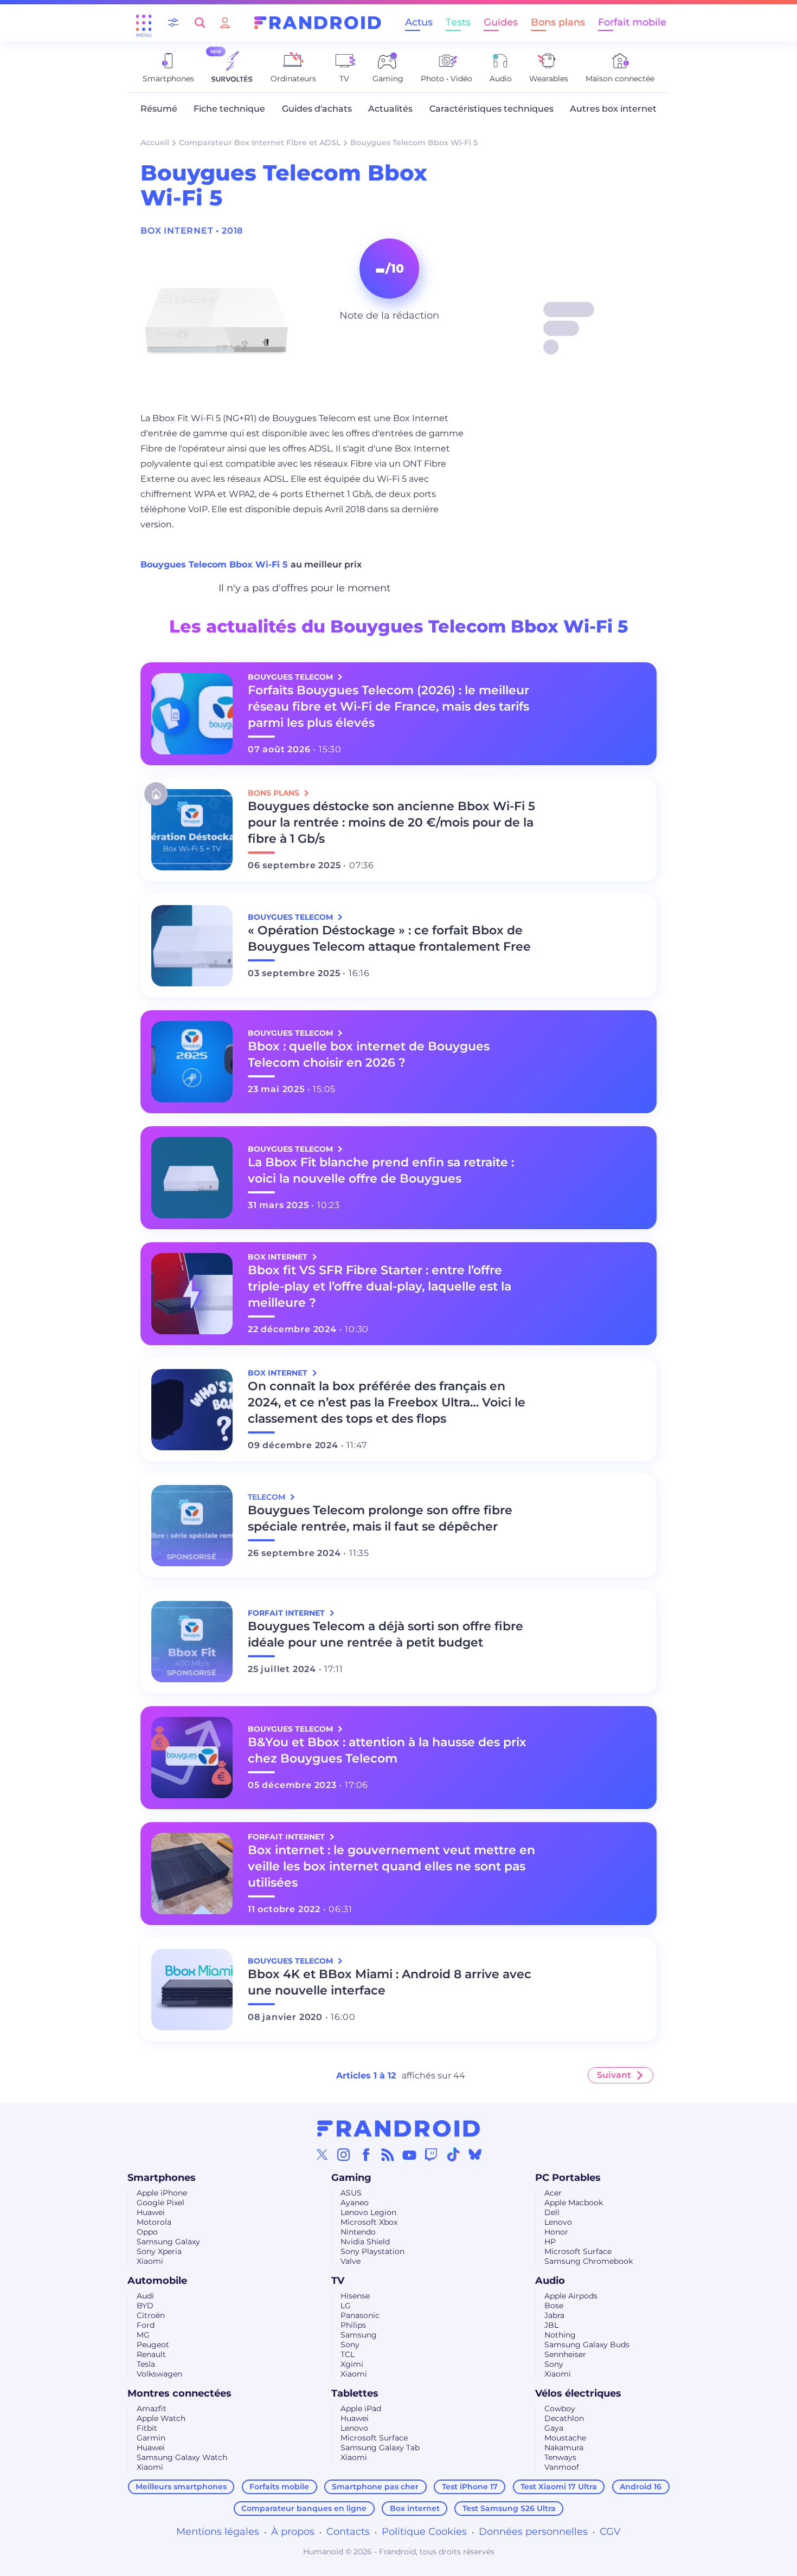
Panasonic (360, 2315)
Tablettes (355, 2393)
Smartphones (162, 2178)
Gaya (554, 2428)
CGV (610, 2532)
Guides (501, 22)
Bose (554, 2306)
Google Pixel (160, 2203)
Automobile (157, 2281)
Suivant (614, 2075)
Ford (146, 2325)
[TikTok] (453, 2154)
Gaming (351, 2178)
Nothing (560, 2335)
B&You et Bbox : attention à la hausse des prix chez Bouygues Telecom (387, 1750)
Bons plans (558, 22)
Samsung (359, 2335)
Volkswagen (159, 2374)
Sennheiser (565, 2354)
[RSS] (388, 2154)
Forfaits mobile (279, 2487)
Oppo (147, 2232)
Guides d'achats (317, 109)
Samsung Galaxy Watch (182, 2457)
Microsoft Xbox (369, 2222)
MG (143, 2335)
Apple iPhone (162, 2193)
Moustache (565, 2438)
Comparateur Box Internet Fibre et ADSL (260, 143)
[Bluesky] (475, 2154)
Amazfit (152, 2409)
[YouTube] (409, 2154)
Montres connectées (179, 2393)
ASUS (351, 2193)
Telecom (268, 1497)
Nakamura (564, 2448)
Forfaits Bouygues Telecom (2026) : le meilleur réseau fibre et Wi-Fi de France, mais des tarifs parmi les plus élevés (388, 706)
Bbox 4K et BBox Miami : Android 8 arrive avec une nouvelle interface (390, 1982)
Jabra (554, 2315)
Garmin (151, 2438)
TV (338, 2281)
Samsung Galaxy (168, 2242)
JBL (551, 2325)
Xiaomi (150, 2261)
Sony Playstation (372, 2251)
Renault (151, 2354)
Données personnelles (533, 2532)
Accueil (155, 143)
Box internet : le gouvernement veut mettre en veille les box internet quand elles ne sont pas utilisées (391, 1866)
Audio (550, 2281)
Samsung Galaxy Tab (380, 2448)
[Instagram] (344, 2154)
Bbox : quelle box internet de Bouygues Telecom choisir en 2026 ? (369, 1054)
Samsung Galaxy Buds (587, 2345)
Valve (351, 2261)
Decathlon (564, 2418)
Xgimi (352, 2364)
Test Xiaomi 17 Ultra (559, 2487)
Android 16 (641, 2487)
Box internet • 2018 (192, 231)
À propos (293, 2532)
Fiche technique (229, 109)
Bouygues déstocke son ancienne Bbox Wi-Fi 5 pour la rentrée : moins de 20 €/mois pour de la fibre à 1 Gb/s (391, 822)
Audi (145, 2296)
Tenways (560, 2457)
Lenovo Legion (368, 2212)
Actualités (390, 109)
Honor (556, 2232)
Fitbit (147, 2428)
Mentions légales (218, 2532)
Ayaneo (355, 2203)
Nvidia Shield (365, 2242)
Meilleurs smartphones (181, 2487)
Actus (419, 22)
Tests (458, 22)
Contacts (348, 2532)
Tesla (146, 2364)
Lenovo (558, 2222)
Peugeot (153, 2345)
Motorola (154, 2222)
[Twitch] (431, 2154)
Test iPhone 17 (470, 2487)
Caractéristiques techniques (491, 109)
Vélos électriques (578, 2393)
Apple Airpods (571, 2296)
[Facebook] (366, 2154)
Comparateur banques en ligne (304, 2508)
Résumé (159, 109)
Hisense (355, 2296)
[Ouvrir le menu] (144, 23)
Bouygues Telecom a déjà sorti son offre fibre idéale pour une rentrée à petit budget (385, 1634)
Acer (553, 2193)
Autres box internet (613, 109)
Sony (350, 2345)
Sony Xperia (159, 2251)
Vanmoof (562, 2467)
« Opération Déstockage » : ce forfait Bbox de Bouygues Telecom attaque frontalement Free (389, 938)
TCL (348, 2354)
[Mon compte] (225, 22)
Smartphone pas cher (375, 2487)
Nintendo (358, 2232)
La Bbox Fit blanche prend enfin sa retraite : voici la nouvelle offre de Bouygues (381, 1170)
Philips (353, 2325)
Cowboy (560, 2409)
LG (346, 2306)
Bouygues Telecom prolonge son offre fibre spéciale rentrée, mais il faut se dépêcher (380, 1518)
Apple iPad (361, 2409)
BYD (145, 2306)
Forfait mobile (632, 22)
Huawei (151, 2212)
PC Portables (568, 2178)
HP (550, 2242)
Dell (552, 2212)
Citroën (151, 2315)
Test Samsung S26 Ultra (509, 2508)
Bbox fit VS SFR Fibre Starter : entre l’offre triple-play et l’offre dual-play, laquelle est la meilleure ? (380, 1286)
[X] (322, 2154)
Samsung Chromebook (589, 2261)
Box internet (415, 2508)
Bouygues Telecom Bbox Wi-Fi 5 (216, 564)
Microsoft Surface (578, 2251)
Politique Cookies (424, 2532)
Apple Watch (161, 2418)
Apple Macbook (574, 2203)
